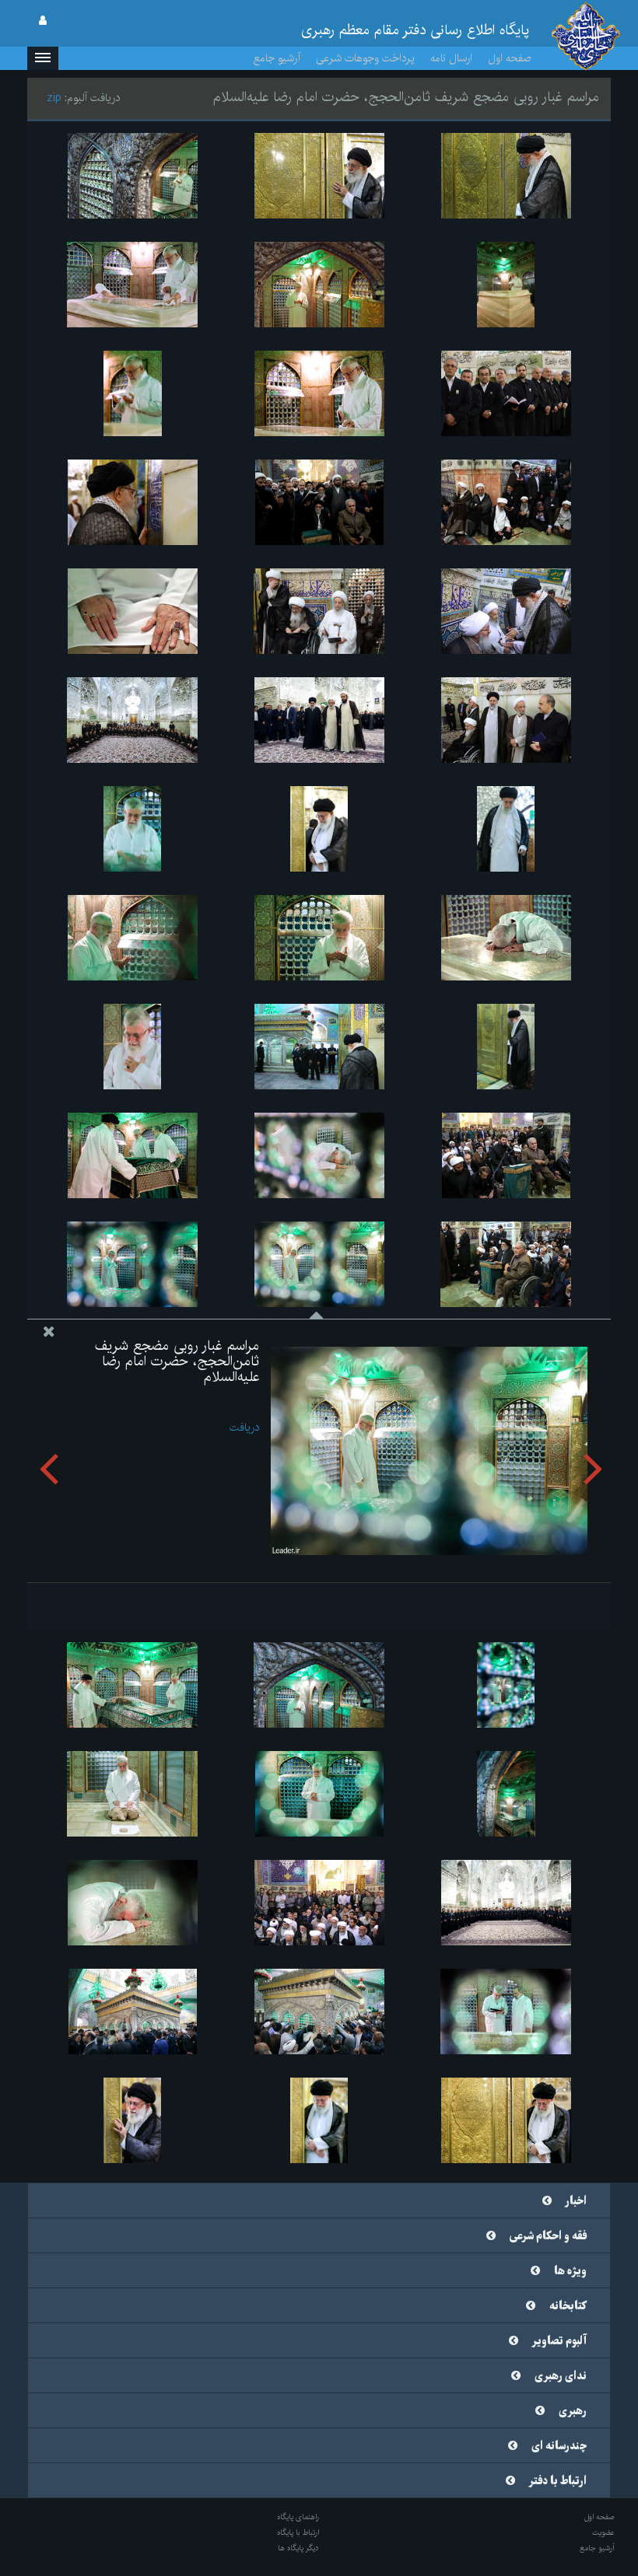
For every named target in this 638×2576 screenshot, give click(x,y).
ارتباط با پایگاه (298, 2532)
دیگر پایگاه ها (298, 2548)
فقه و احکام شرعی (548, 2236)
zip (54, 98)
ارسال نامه (451, 58)
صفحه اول (510, 58)
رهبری (573, 2411)
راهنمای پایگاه (298, 2517)
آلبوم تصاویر (559, 2341)
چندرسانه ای (559, 2446)
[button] (43, 58)
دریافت (244, 1428)
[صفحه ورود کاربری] (43, 21)
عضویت (603, 2532)
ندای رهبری (561, 2376)
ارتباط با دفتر (558, 2481)
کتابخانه (568, 2306)
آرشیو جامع (277, 58)
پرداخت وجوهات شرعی (365, 58)
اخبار (576, 2201)
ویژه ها (570, 2271)
